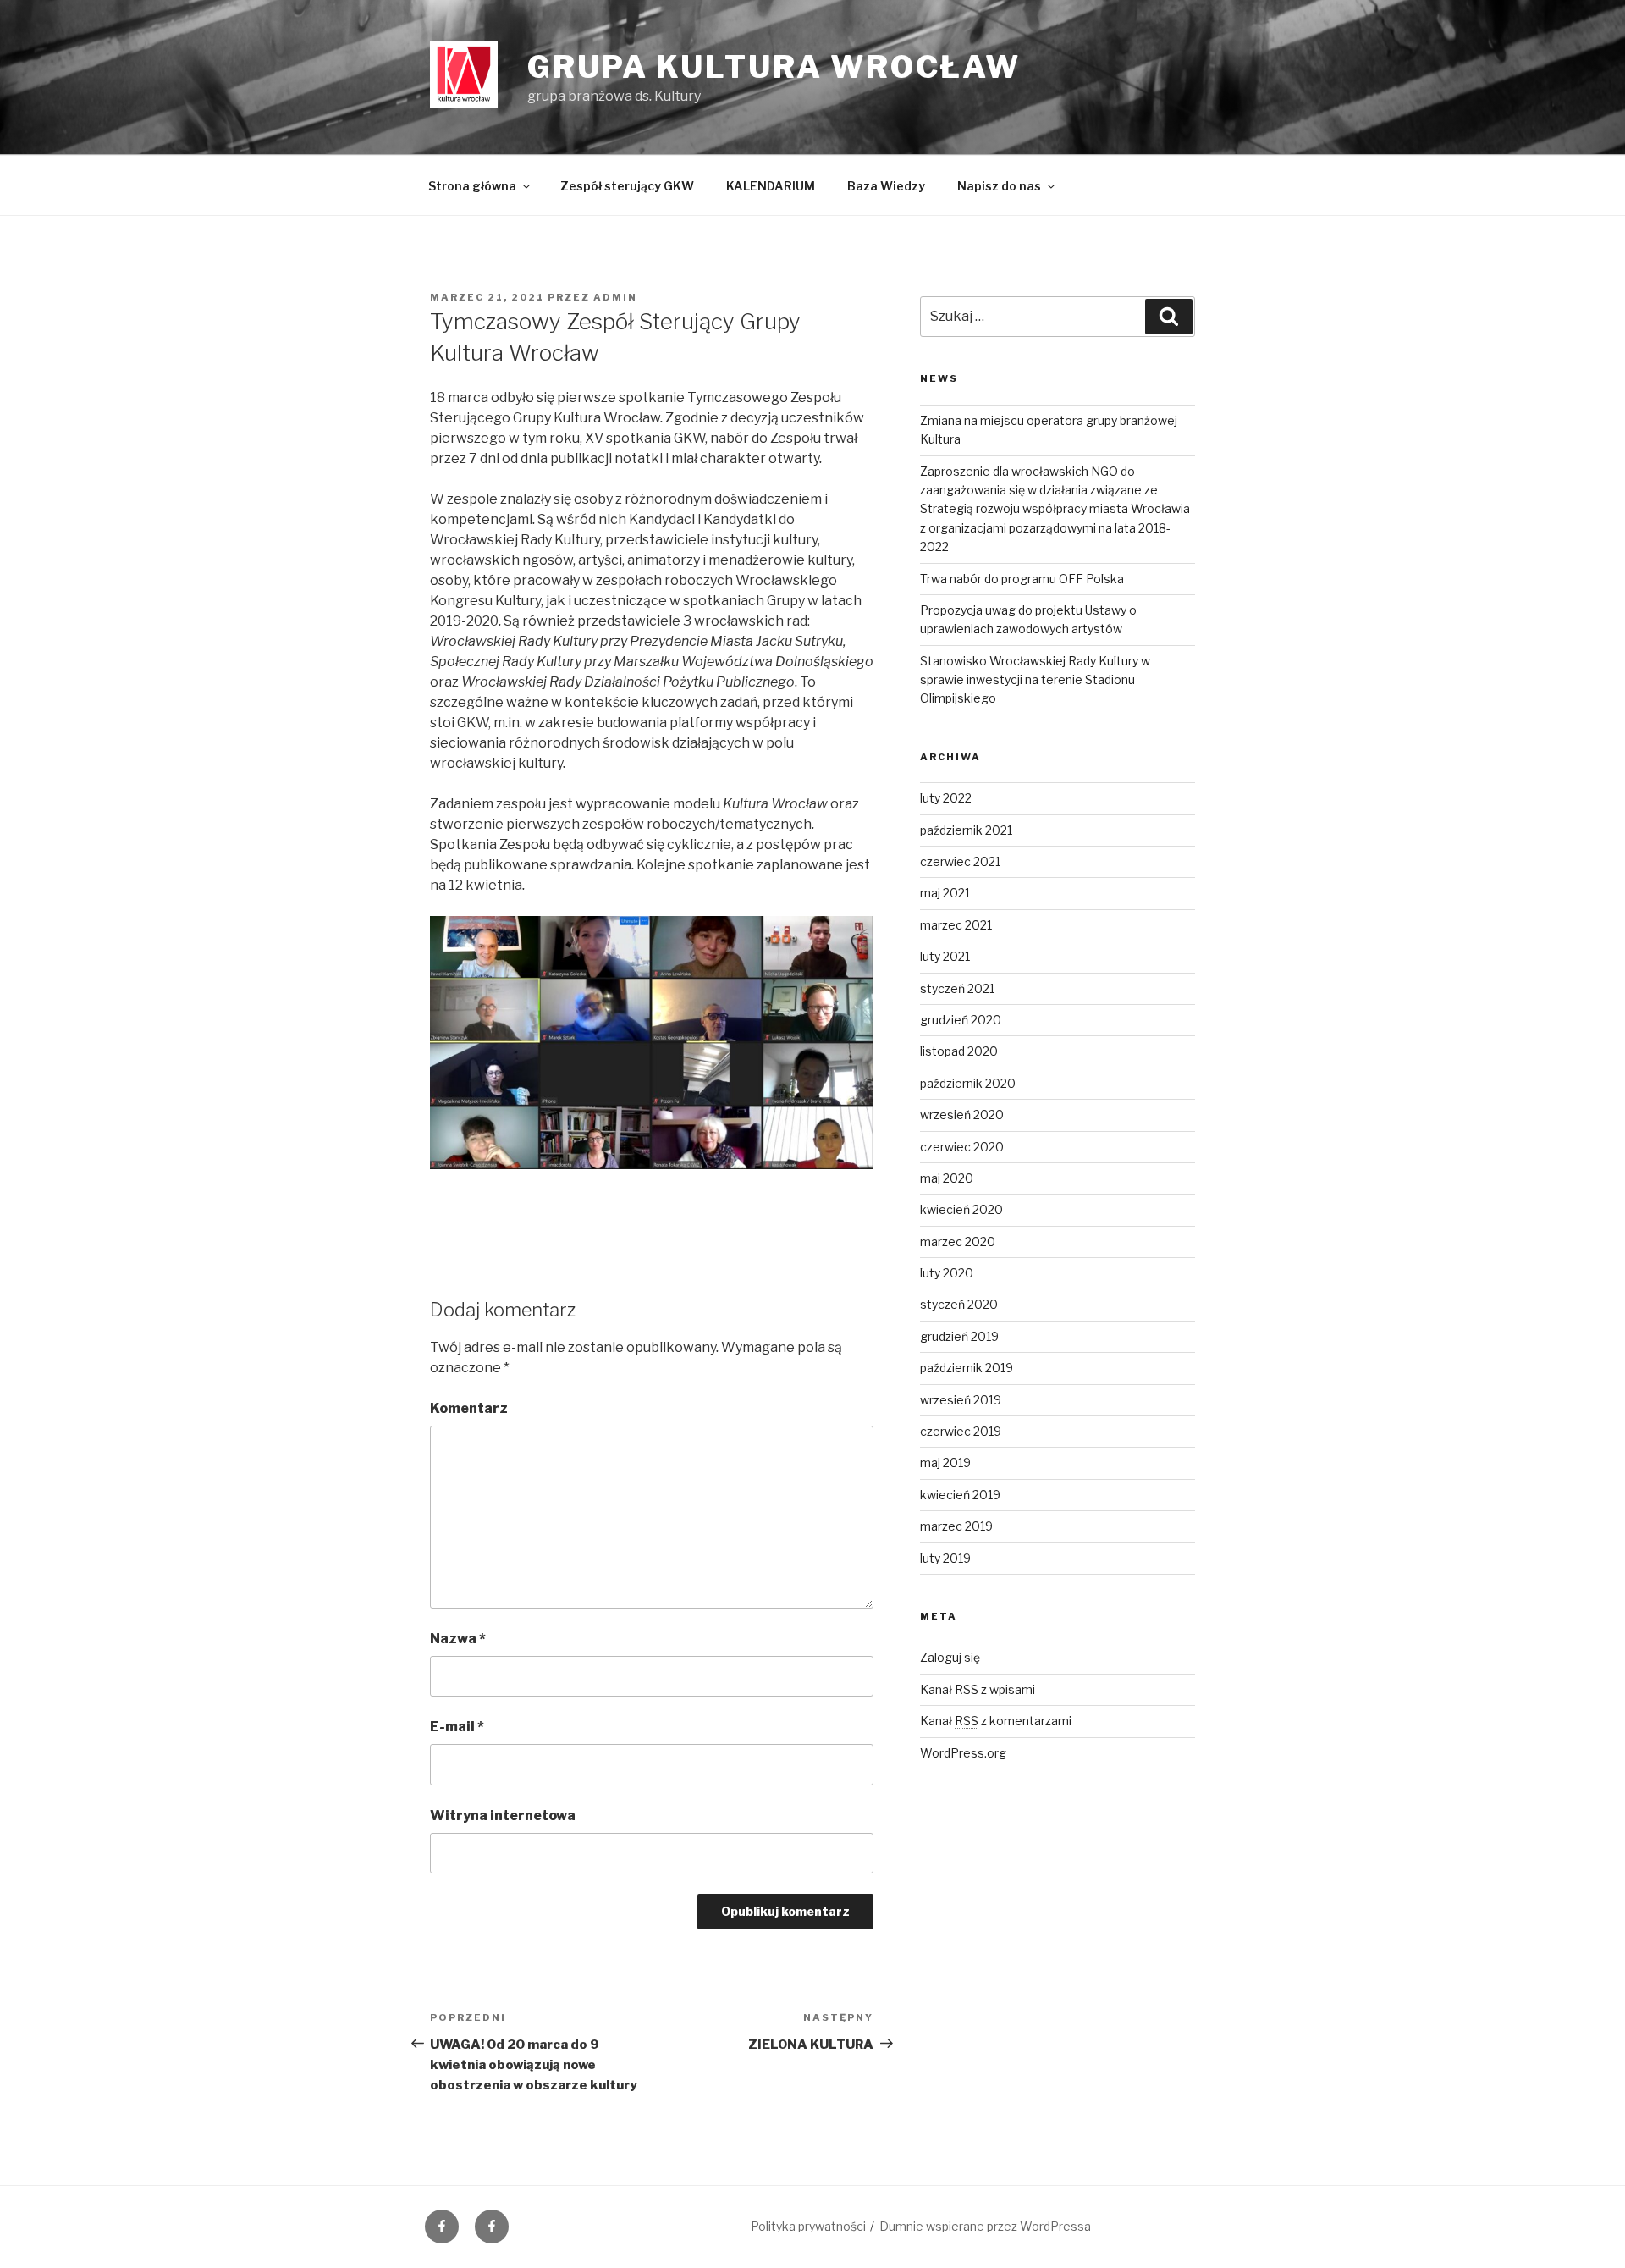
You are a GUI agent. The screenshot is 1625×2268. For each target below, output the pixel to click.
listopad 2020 (959, 1051)
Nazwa (458, 1639)
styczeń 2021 (957, 988)
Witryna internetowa (503, 1816)
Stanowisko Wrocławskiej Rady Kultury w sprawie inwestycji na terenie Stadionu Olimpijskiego (1035, 680)
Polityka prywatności (808, 2226)
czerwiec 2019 (961, 1431)
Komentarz (469, 1408)
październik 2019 (967, 1368)
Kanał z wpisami (978, 1689)
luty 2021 (945, 956)
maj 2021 (945, 893)
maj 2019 (945, 1462)
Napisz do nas (999, 186)
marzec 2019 (956, 1526)
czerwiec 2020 (962, 1147)
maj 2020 (947, 1178)
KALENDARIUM (771, 186)
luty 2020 (947, 1273)
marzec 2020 (958, 1242)
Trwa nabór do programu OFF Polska (1022, 579)
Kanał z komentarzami (996, 1721)
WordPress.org (963, 1753)
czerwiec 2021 (960, 861)
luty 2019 (945, 1558)
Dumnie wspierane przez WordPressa (985, 2226)
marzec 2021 (956, 925)
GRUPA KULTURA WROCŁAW (774, 67)
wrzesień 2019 (961, 1400)
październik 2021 (966, 830)
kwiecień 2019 (960, 1495)
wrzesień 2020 (962, 1115)
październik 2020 (968, 1083)
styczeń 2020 (959, 1304)
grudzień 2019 (959, 1336)
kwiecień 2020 (961, 1209)
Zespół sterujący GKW (627, 186)
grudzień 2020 (961, 1020)
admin (615, 297)
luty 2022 (946, 798)
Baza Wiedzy (886, 186)
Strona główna (472, 186)
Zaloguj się (950, 1657)
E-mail (457, 1727)
